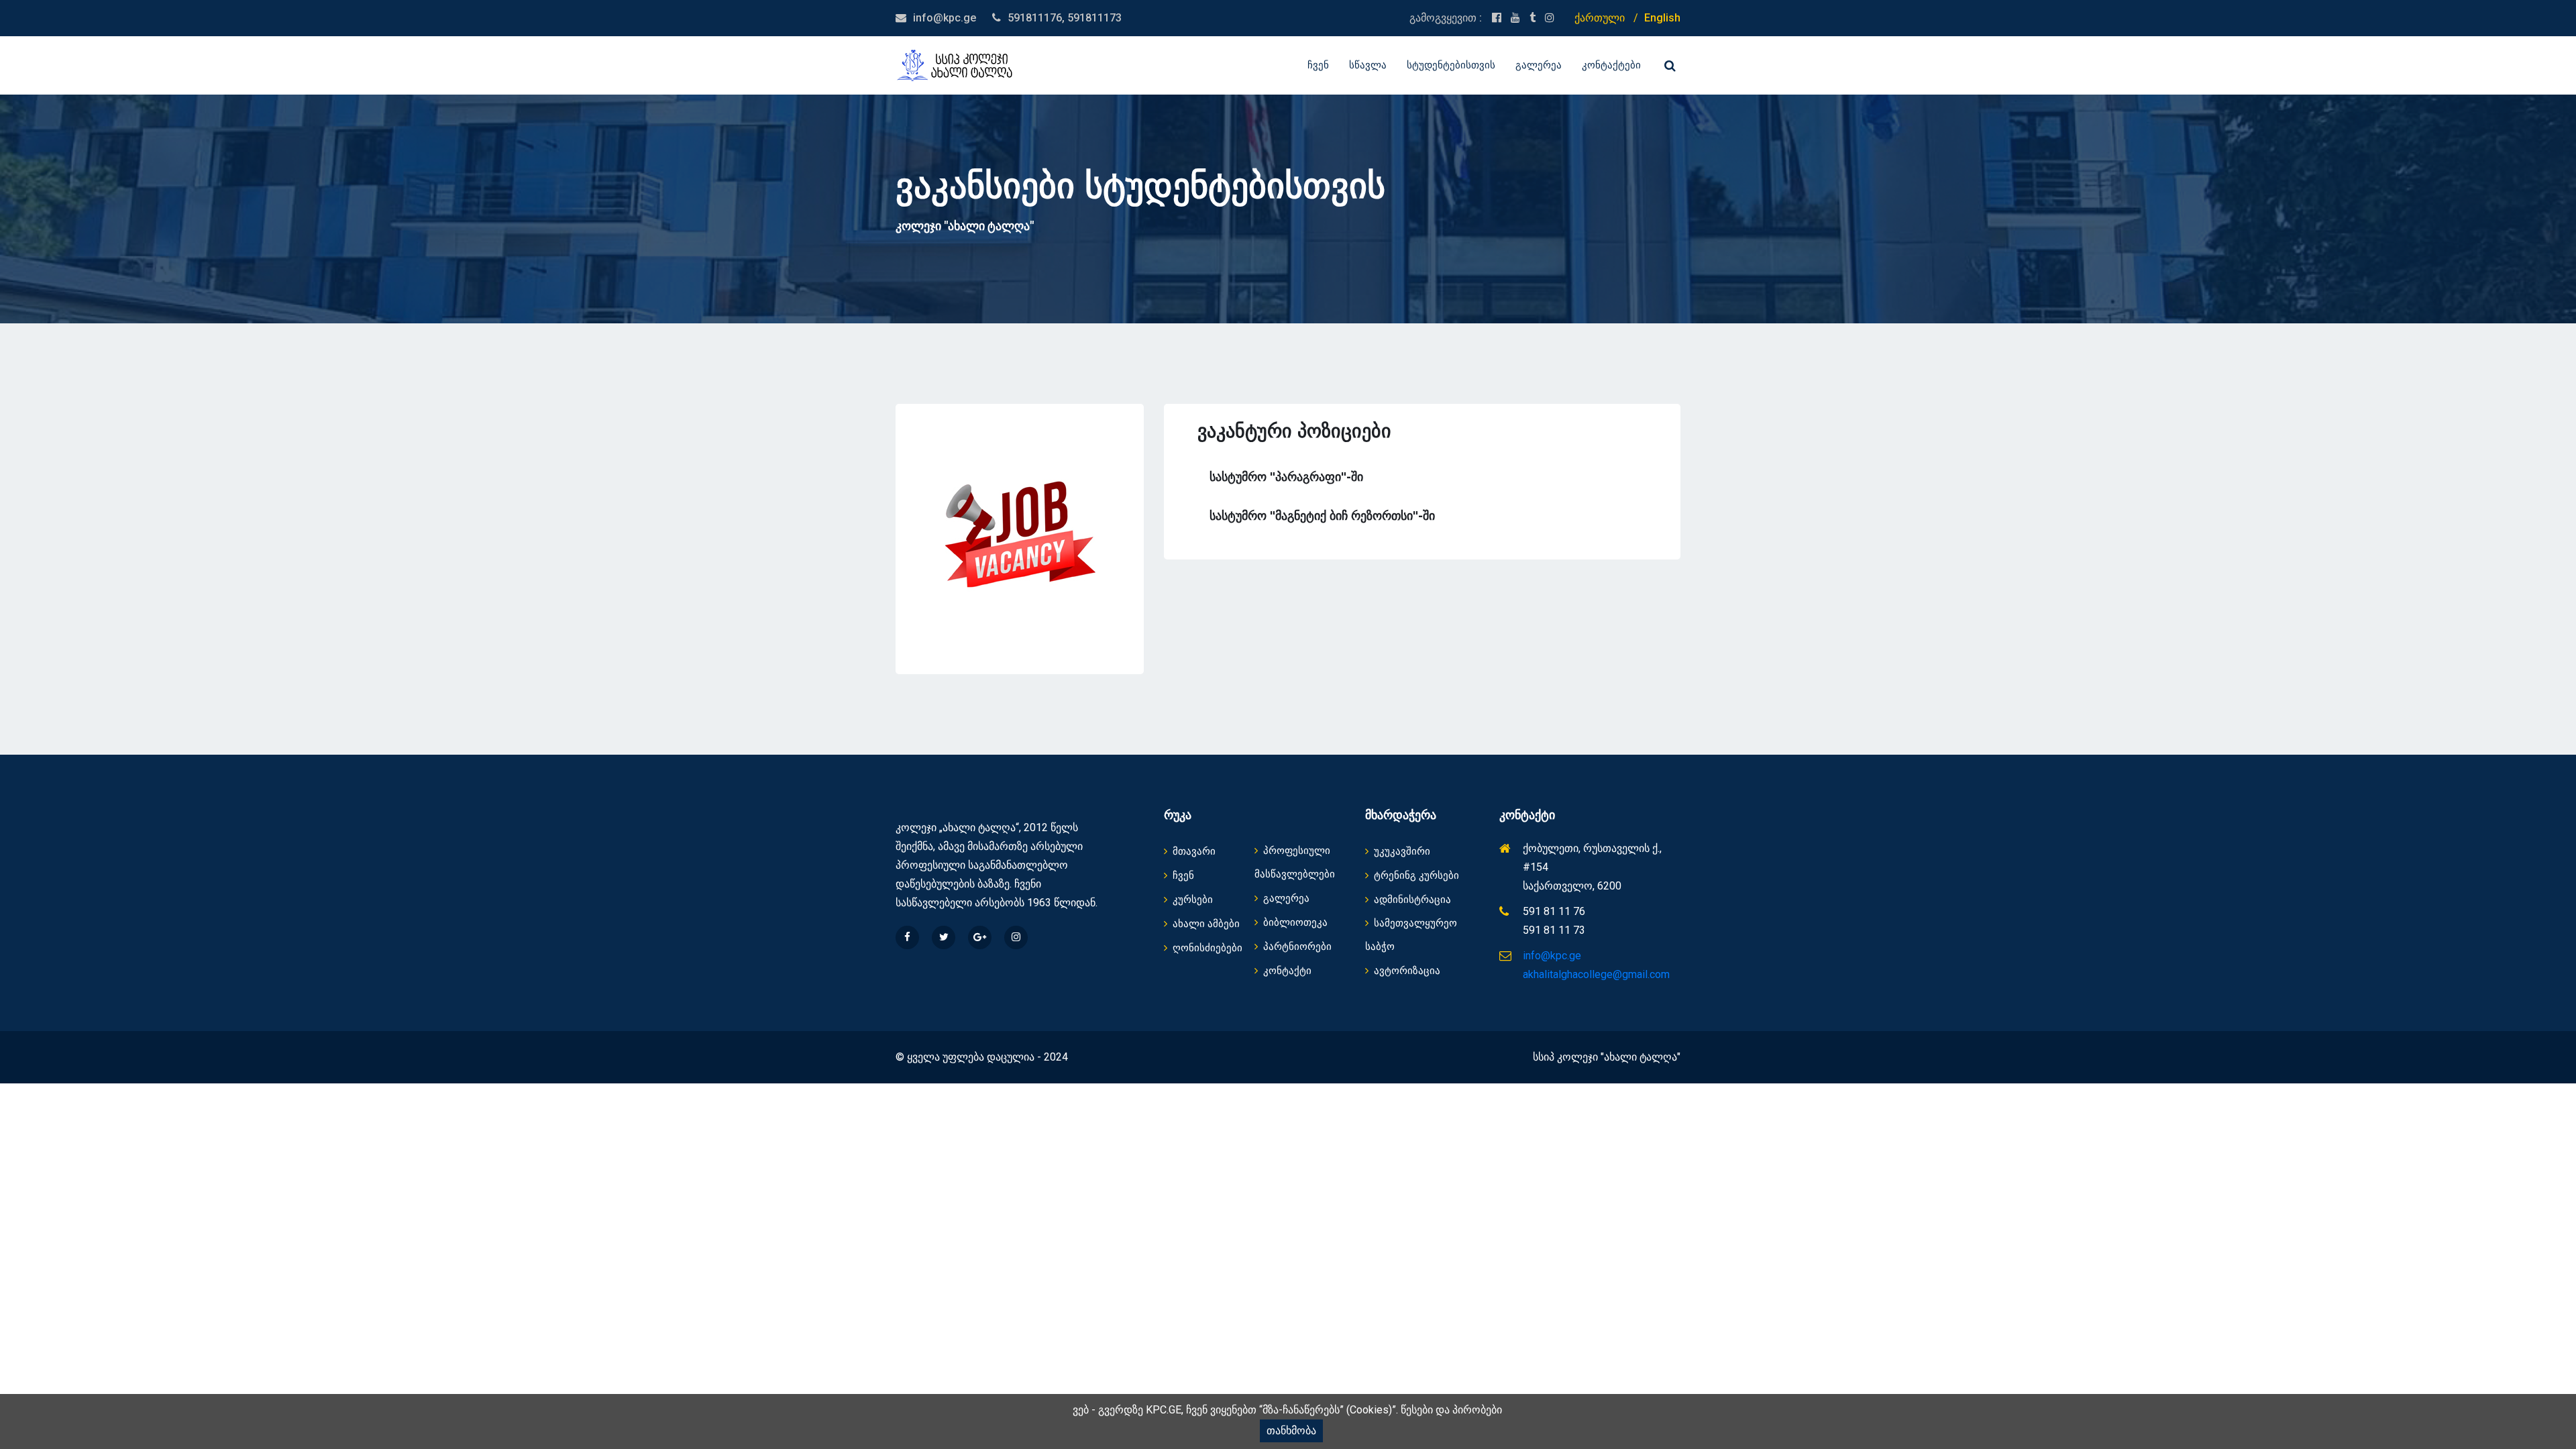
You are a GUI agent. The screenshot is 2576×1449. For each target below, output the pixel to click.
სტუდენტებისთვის (1451, 65)
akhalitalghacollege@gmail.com (1596, 974)
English (1662, 18)
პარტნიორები (1297, 947)
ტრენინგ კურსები (1416, 875)
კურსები (1193, 900)
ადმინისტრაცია (1412, 900)
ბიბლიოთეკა (1295, 922)
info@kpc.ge (945, 18)
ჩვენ (1318, 65)
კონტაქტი (1287, 971)
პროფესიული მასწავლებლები (1295, 862)
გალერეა (1539, 65)
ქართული (1600, 18)
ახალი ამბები (1206, 924)
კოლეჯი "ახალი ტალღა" (965, 226)
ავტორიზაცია (1407, 971)
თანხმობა (1291, 1431)
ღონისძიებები (1207, 948)
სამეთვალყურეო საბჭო (1411, 935)
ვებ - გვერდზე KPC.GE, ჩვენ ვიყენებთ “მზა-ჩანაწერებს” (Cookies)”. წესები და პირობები (1287, 1410)
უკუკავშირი (1402, 851)
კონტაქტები (1611, 65)
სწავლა (1368, 65)
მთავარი (1194, 851)
